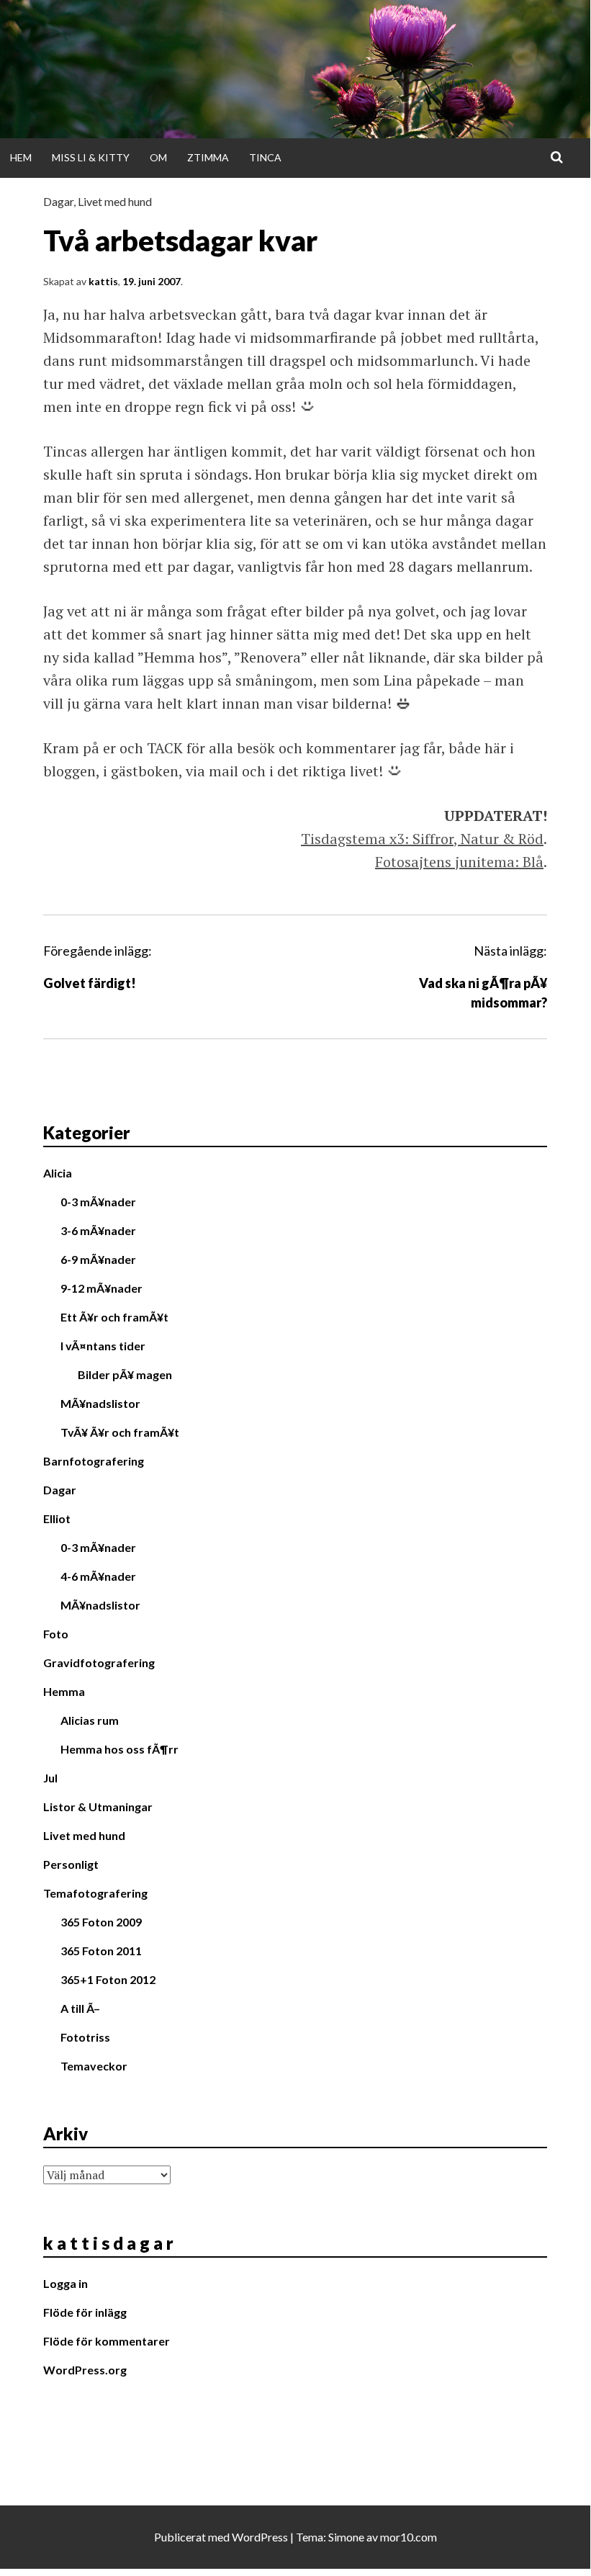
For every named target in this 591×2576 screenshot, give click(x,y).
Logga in (66, 2283)
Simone (346, 2537)
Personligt (71, 1864)
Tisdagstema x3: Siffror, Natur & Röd (422, 839)
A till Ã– (80, 2008)
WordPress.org (85, 2370)
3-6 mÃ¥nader (98, 1230)
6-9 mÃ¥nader (98, 1259)
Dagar (58, 201)
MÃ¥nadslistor (100, 1403)
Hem (21, 157)
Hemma (64, 1691)
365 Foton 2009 (101, 1922)
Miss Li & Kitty (91, 157)
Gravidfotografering (99, 1662)
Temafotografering (95, 1893)
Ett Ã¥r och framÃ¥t (114, 1317)
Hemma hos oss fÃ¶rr (119, 1749)
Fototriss (85, 2037)
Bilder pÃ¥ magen (125, 1374)
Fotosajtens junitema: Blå (459, 862)
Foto (56, 1634)
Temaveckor (94, 2066)
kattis (103, 281)
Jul (50, 1778)
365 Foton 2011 (101, 1951)
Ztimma (208, 157)
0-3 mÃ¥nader (98, 1202)
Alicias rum (90, 1720)
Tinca (265, 157)
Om (158, 157)
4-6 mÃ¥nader (98, 1576)
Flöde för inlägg (85, 2312)
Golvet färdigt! (90, 983)
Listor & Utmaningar (98, 1807)
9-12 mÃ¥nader (101, 1288)
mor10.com (409, 2537)
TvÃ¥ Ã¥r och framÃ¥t (120, 1432)
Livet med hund (115, 201)
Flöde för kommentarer (107, 2341)
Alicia (58, 1173)
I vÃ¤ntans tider (103, 1346)
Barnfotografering (94, 1461)
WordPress (260, 2537)
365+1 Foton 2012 (108, 1979)
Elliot (57, 1518)
